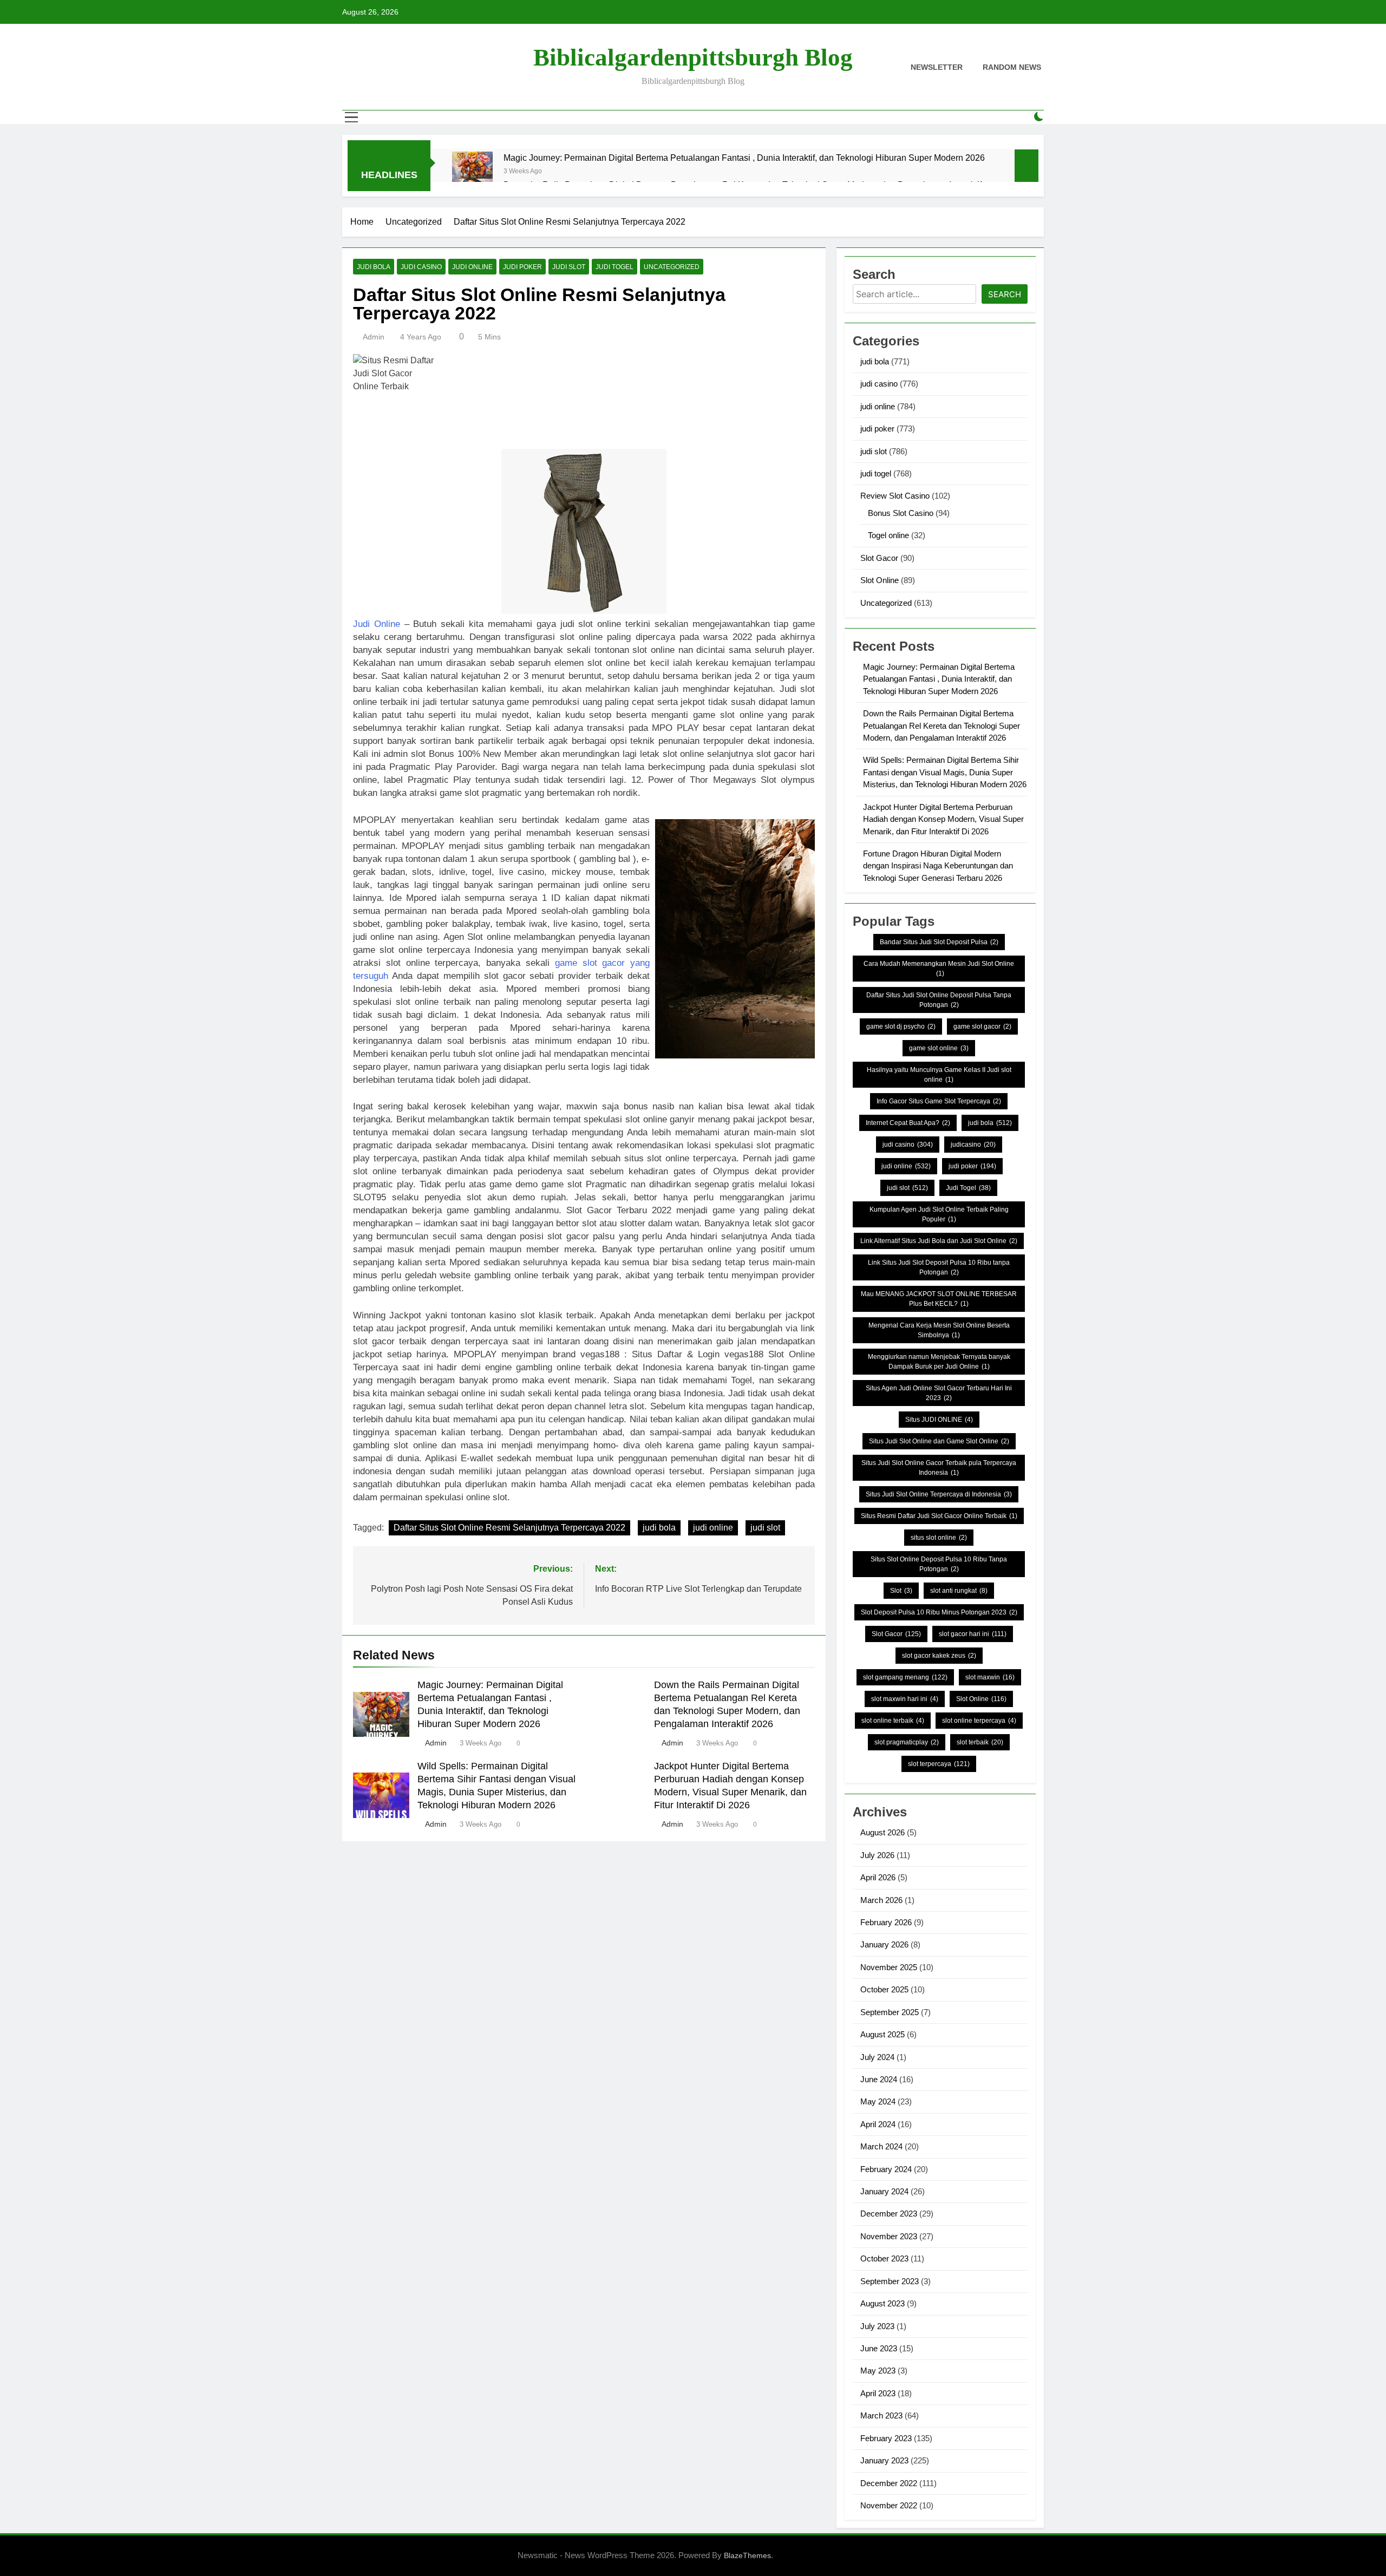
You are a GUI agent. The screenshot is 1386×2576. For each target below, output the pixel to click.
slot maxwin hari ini (905, 1699)
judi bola (374, 267)
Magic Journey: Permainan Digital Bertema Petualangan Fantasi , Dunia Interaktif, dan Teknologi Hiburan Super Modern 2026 (744, 158)
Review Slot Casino (895, 496)
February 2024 (886, 2169)
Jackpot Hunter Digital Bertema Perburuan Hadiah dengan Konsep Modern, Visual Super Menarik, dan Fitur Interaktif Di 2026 (943, 819)
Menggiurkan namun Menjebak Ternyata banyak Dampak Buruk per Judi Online (939, 1362)
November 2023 (889, 2236)
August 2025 (882, 2034)
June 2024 (879, 2079)
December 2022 (889, 2483)
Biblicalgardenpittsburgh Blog (693, 57)
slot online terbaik (893, 1721)
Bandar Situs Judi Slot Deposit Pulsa (939, 942)
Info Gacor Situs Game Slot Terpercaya (939, 1101)
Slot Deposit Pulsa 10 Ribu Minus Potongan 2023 (939, 1612)
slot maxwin (990, 1677)
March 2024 (881, 2146)
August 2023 (882, 2303)
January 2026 (884, 1944)
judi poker (522, 267)
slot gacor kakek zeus (939, 1656)
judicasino (973, 1145)
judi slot (569, 267)
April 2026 (878, 1877)
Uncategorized (672, 267)
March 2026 (881, 1900)
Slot (901, 1591)
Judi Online (377, 624)
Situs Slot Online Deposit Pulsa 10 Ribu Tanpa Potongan (939, 1564)
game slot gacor (982, 1027)
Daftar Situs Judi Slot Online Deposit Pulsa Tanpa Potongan (939, 1000)
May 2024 (878, 2101)
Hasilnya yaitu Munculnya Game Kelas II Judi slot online (939, 1075)
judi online (472, 267)
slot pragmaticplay (907, 1742)
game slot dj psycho (901, 1027)
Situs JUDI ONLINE (939, 1420)
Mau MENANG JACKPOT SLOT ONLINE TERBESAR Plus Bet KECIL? (939, 1299)
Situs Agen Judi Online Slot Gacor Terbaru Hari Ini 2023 (939, 1393)
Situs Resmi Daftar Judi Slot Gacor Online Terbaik (939, 1516)
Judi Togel (968, 1188)
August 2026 (882, 1832)
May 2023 (878, 2371)
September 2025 (890, 2012)
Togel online (888, 535)
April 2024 (878, 2124)
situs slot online (939, 1538)
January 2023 (884, 2460)
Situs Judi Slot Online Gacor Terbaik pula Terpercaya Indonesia (939, 1468)
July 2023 (877, 2326)
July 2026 (877, 1855)
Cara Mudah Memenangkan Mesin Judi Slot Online (939, 969)
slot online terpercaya (979, 1721)
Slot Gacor (879, 558)
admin (374, 337)
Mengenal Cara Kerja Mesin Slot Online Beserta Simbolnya (939, 1330)
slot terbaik (980, 1742)
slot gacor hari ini (973, 1634)
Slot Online (880, 580)
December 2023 (889, 2214)
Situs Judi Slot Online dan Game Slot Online (939, 1441)
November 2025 (889, 1967)
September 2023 (890, 2281)
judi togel (614, 267)
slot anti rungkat (959, 1591)
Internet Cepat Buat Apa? (908, 1123)
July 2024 (877, 2057)
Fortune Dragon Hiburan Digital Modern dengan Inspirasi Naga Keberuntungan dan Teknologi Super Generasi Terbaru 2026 (938, 866)
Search (1005, 294)
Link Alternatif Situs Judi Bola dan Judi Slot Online (939, 1241)
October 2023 (884, 2258)
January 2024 (884, 2191)
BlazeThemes (747, 2555)
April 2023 (878, 2393)
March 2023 (881, 2415)
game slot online (939, 1048)
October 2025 (884, 1989)
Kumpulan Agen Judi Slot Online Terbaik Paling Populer (939, 1214)
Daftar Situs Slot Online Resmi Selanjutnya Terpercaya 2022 (509, 1528)
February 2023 (886, 2438)
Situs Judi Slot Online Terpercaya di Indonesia (939, 1494)
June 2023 (879, 2348)
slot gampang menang (905, 1677)
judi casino (421, 267)
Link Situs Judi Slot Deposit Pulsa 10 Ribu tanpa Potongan (939, 1267)
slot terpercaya (939, 1764)
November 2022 (889, 2505)
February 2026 (886, 1922)
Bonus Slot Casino (901, 513)
